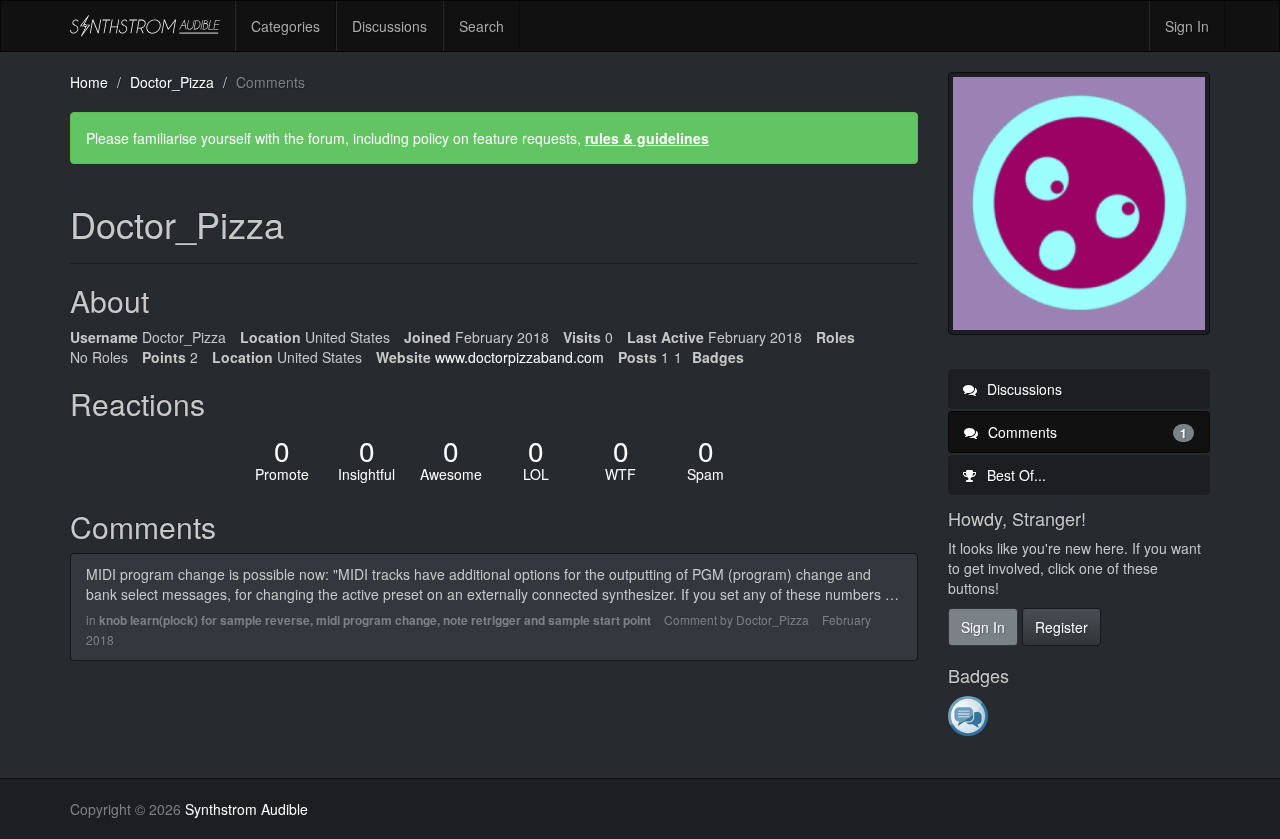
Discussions (389, 26)
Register (1061, 627)
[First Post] (969, 715)
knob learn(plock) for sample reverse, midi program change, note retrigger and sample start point (375, 620)
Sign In (1187, 26)
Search (481, 26)
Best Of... (1014, 475)
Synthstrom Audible (145, 26)
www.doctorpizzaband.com (519, 357)
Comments (1086, 432)
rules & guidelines (647, 138)
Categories (285, 26)
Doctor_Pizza (772, 619)
